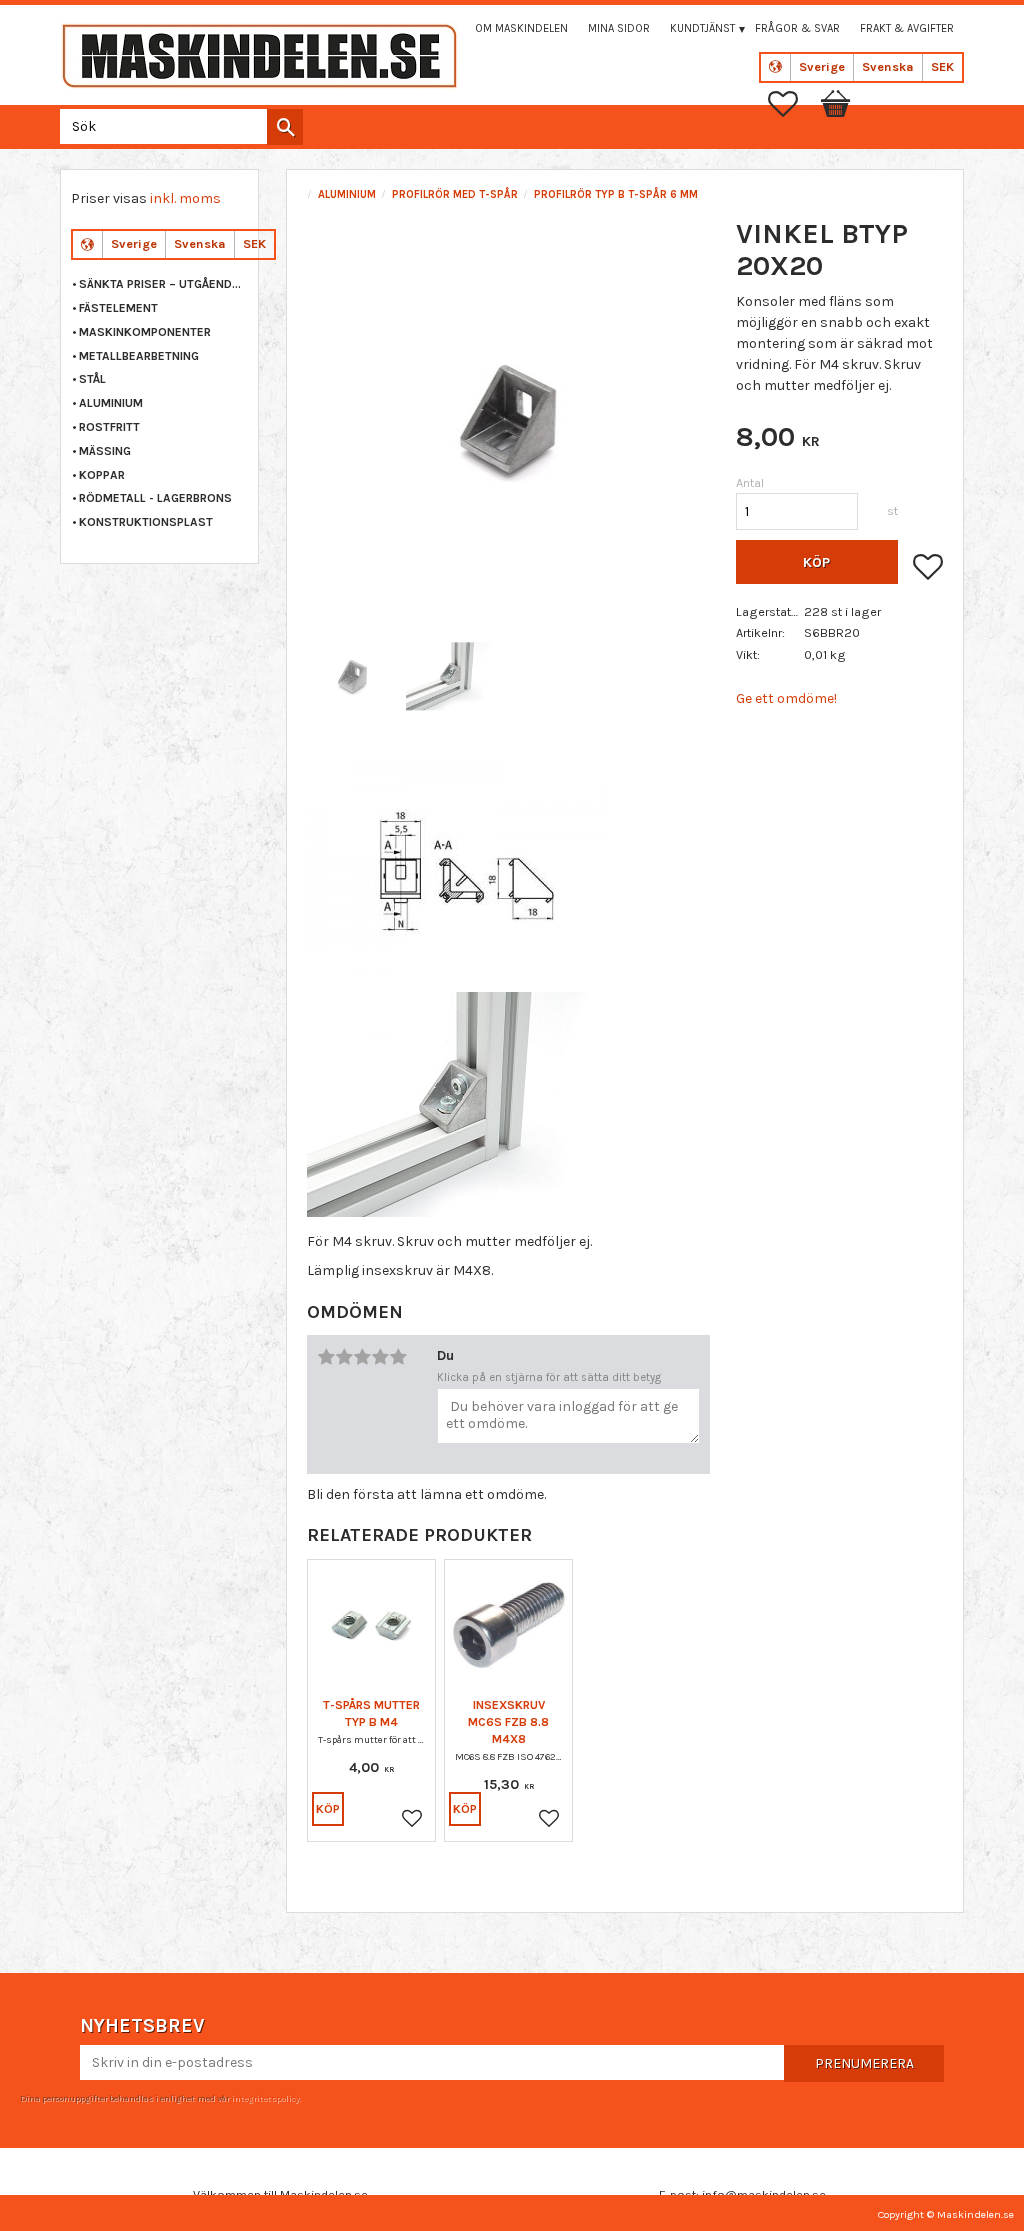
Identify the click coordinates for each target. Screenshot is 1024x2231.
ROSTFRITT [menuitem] (109, 427)
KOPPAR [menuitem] (102, 475)
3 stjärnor (362, 1357)
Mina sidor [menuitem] (619, 28)
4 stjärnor (380, 1357)
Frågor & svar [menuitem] (797, 28)
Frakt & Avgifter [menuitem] (907, 28)
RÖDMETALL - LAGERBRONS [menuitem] (155, 498)
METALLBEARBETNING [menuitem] (139, 356)
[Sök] (285, 127)
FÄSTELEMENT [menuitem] (118, 308)
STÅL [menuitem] (92, 379)
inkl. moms (185, 198)
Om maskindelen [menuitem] (521, 28)
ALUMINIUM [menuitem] (111, 403)
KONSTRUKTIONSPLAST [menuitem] (146, 522)
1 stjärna (326, 1357)
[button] (793, 104)
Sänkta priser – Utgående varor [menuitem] (163, 284)
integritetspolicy (265, 2098)
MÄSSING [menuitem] (105, 451)
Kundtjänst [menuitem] (702, 28)
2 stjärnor (344, 1357)
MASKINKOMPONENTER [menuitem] (145, 332)
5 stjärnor (398, 1357)
